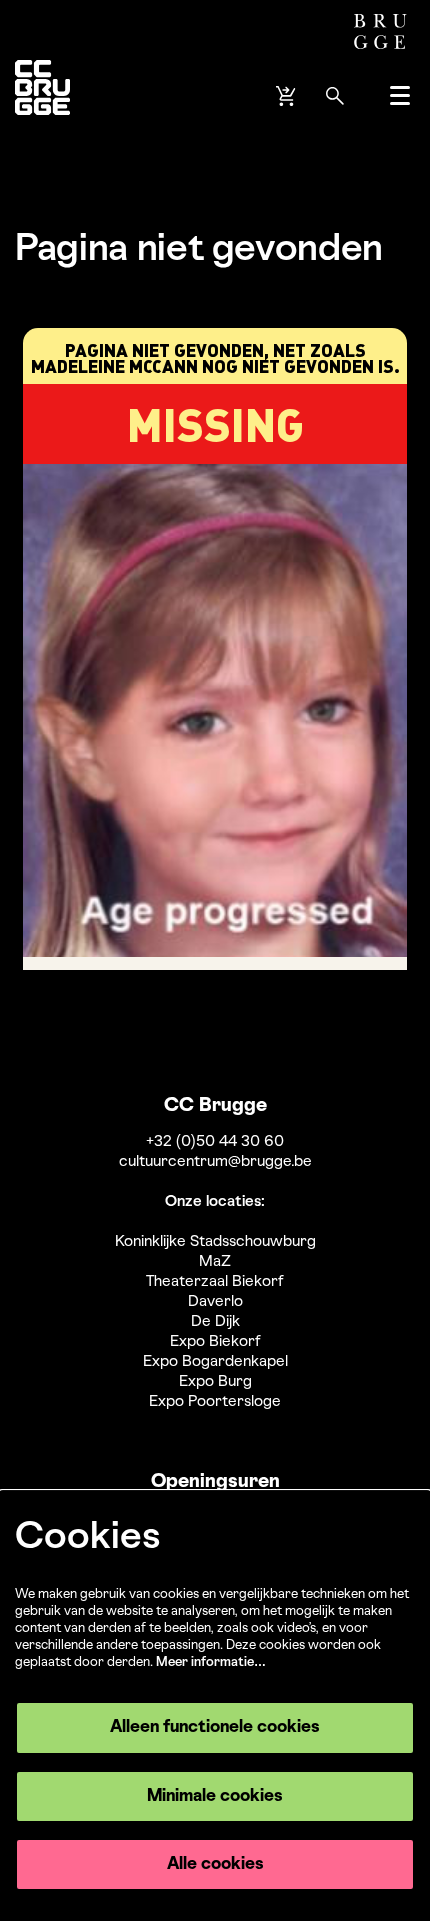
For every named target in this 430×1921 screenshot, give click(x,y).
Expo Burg (215, 1382)
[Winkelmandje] (288, 96)
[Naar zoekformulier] (335, 96)
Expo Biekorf (215, 1342)
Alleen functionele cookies (215, 1727)
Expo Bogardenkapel (215, 1362)
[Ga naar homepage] (42, 95)
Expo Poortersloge (215, 1402)
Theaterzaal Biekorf (215, 1282)
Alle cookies (215, 1864)
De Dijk (215, 1322)
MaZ (215, 1262)
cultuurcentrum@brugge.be (215, 1162)
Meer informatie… (211, 1662)
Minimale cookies (215, 1796)
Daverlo (215, 1302)
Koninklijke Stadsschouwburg (215, 1242)
